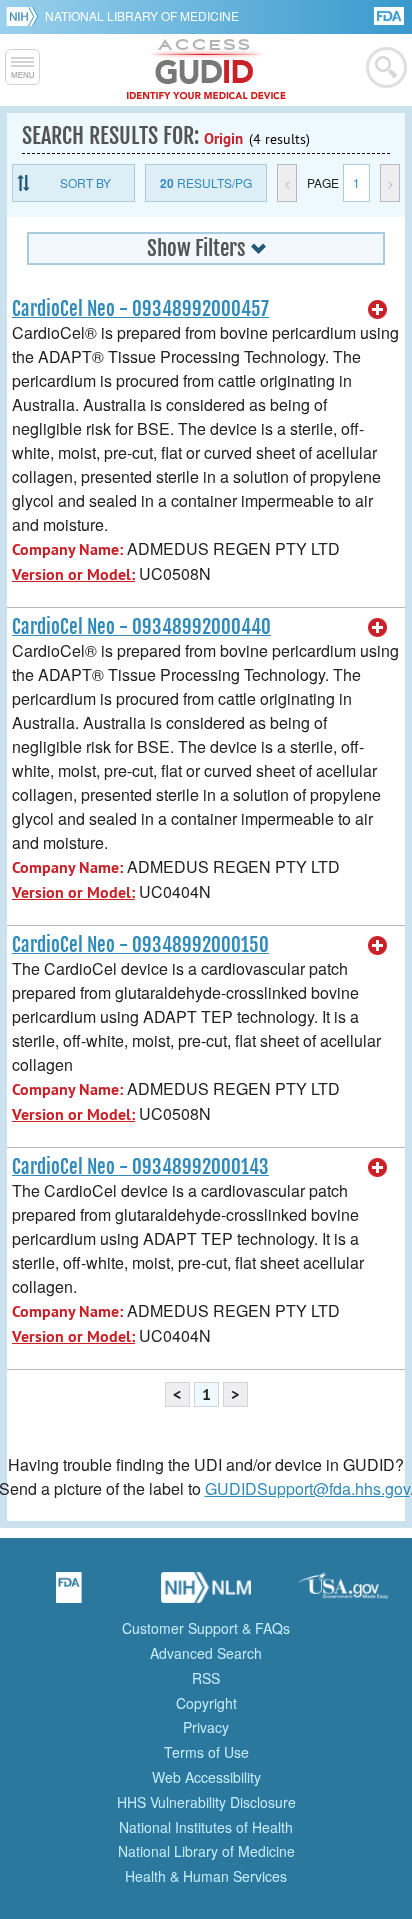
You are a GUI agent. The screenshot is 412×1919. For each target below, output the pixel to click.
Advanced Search (206, 1653)
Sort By (85, 182)
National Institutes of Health (206, 1827)
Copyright (206, 1703)
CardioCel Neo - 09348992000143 (140, 1167)
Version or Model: (73, 574)
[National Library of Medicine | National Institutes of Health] (206, 1594)
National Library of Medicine (142, 15)
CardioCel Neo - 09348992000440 (141, 627)
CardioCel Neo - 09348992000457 (140, 309)
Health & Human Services (206, 1876)
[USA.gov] (343, 1594)
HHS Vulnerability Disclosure (206, 1802)
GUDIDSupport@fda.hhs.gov (307, 1488)
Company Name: (67, 549)
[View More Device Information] (378, 310)
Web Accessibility (206, 1777)
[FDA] (390, 14)
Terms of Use (206, 1752)
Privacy (206, 1727)
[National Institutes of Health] (25, 16)
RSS (206, 1678)
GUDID (206, 70)
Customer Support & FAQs (206, 1628)
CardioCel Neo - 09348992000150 (140, 945)
